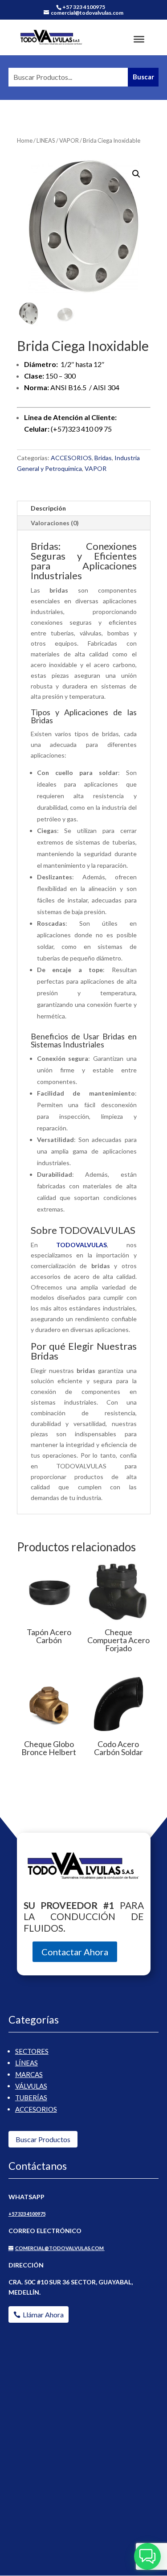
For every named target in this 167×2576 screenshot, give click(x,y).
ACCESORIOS (71, 458)
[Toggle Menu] (139, 39)
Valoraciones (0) (55, 523)
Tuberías (31, 2098)
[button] (136, 174)
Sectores (32, 2051)
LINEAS (46, 140)
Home (25, 140)
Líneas (26, 2063)
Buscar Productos (43, 2139)
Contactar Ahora (75, 1952)
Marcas (29, 2074)
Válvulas (31, 2086)
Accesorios (36, 2109)
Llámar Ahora (43, 2314)
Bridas (103, 458)
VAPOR (69, 140)
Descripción (48, 508)
